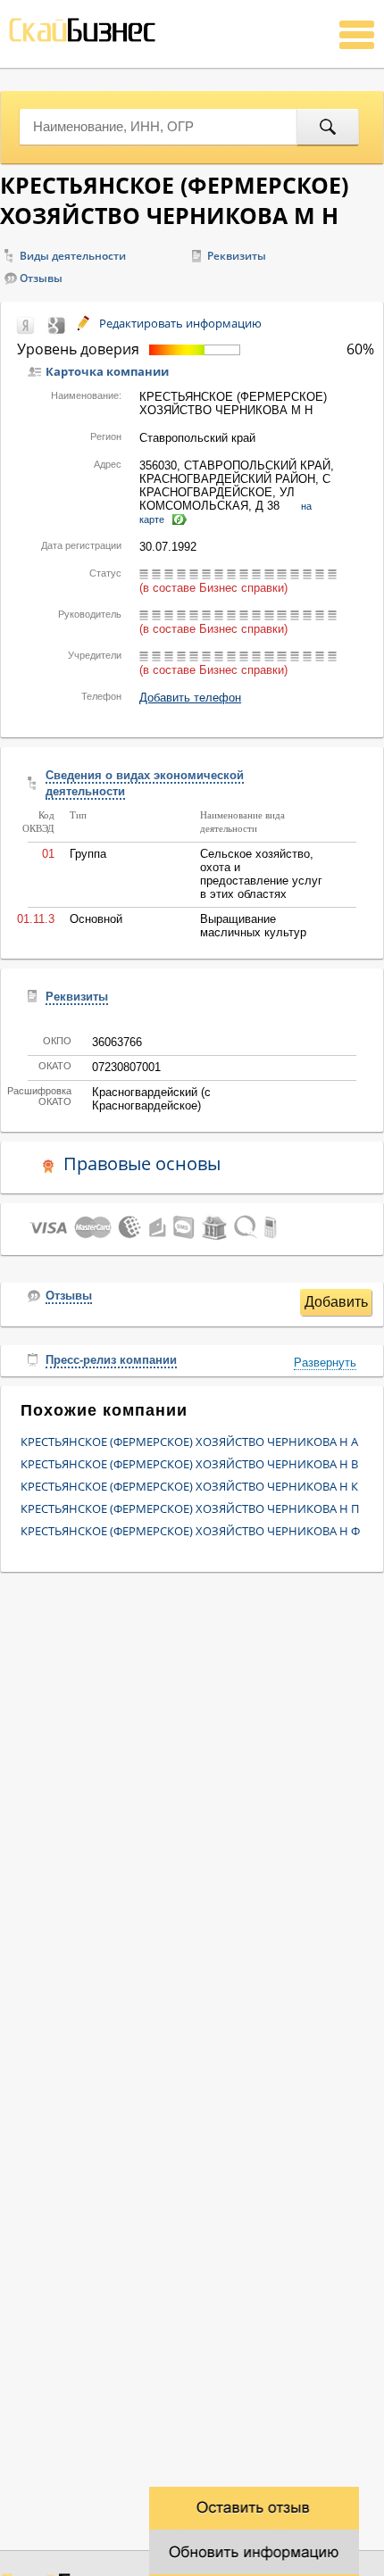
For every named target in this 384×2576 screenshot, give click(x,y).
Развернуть (325, 1363)
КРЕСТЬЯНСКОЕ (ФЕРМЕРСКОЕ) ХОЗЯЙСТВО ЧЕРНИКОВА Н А (189, 1442)
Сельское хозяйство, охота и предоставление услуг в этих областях (261, 874)
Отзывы (41, 278)
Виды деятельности (73, 256)
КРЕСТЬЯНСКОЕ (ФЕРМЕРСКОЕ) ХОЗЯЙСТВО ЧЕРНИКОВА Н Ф (190, 1531)
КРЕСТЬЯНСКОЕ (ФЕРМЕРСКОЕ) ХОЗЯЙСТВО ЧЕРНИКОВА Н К (189, 1486)
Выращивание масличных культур (253, 926)
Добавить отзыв (336, 1305)
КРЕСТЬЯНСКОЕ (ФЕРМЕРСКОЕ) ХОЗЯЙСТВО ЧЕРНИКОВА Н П (190, 1508)
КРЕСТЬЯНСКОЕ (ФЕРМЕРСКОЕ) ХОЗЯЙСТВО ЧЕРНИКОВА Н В (189, 1464)
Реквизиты (237, 256)
